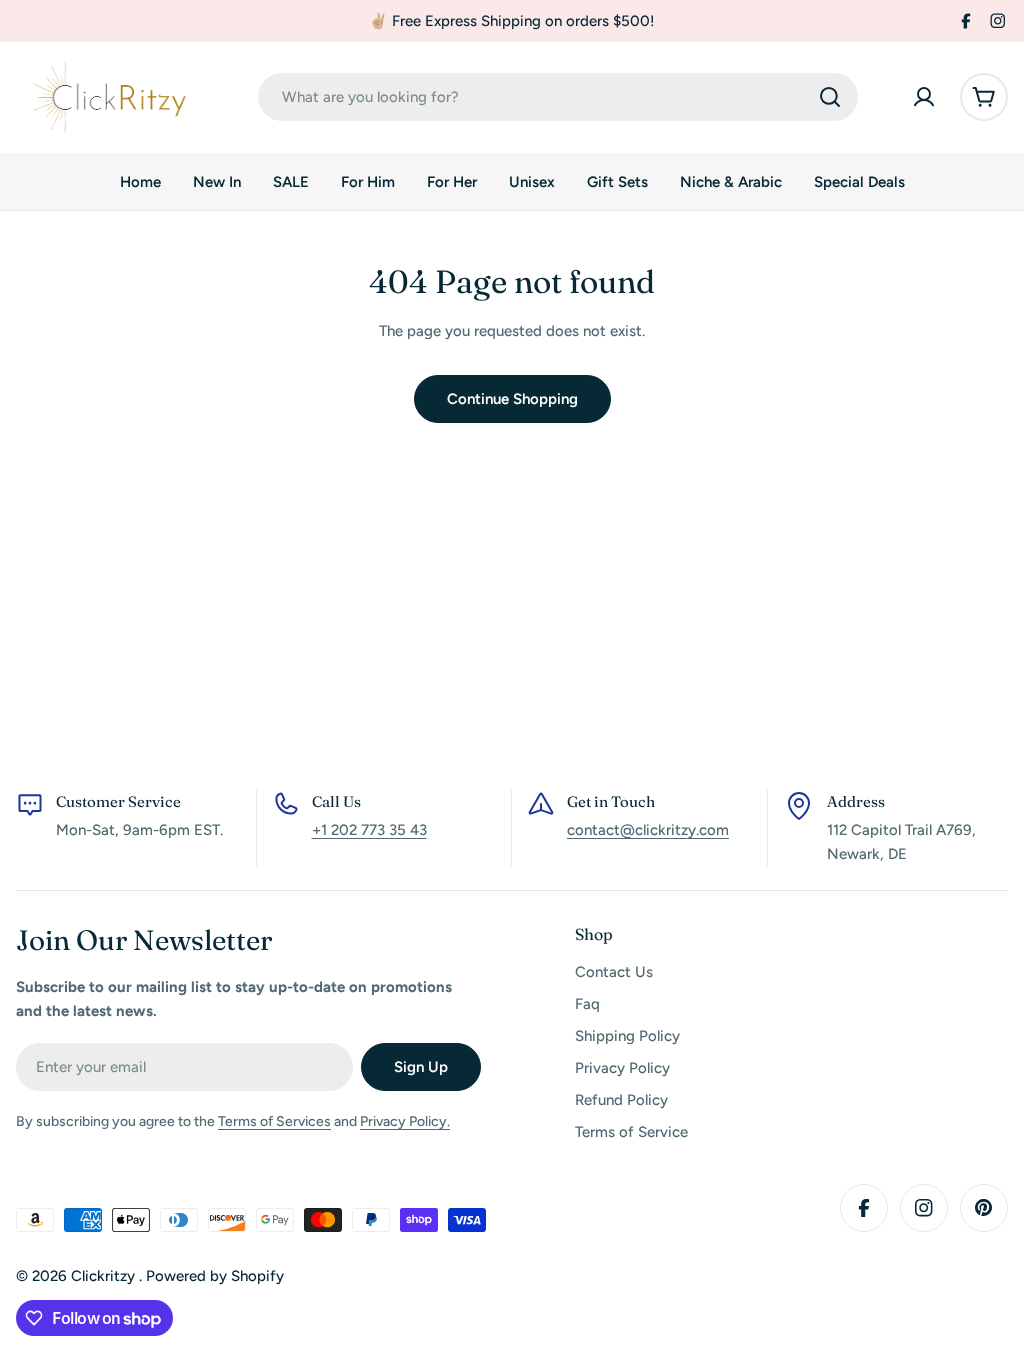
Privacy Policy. (405, 1121)
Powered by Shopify (215, 1276)
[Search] (830, 97)
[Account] (924, 97)
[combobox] (558, 97)
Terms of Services (274, 1121)
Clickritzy (105, 1276)
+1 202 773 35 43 (369, 830)
